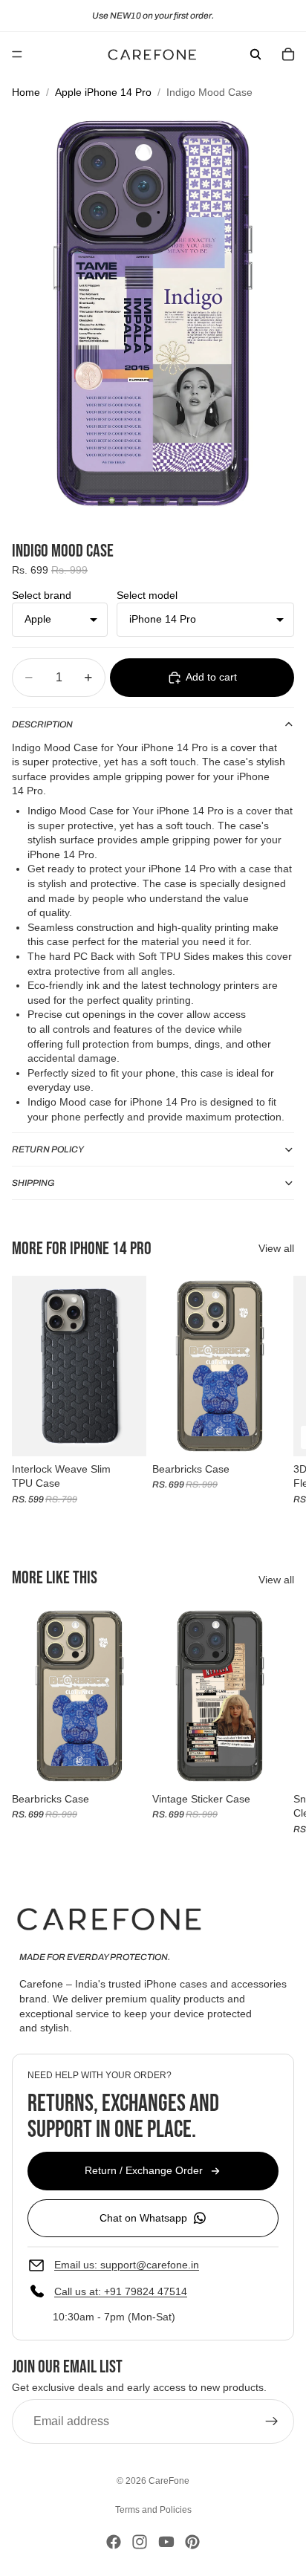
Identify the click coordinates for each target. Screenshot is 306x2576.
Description (42, 724)
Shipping (33, 1183)
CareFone (169, 2481)
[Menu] (17, 54)
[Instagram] (140, 2542)
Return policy (48, 1149)
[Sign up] (272, 2422)
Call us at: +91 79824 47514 (121, 2292)
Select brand (42, 595)
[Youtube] (166, 2542)
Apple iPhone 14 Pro (103, 92)
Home (26, 92)
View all (276, 1248)
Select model (147, 595)
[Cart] (288, 54)
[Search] (255, 54)
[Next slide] (278, 1398)
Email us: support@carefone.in (127, 2265)
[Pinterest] (192, 2542)
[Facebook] (114, 2542)
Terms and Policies (153, 2510)
